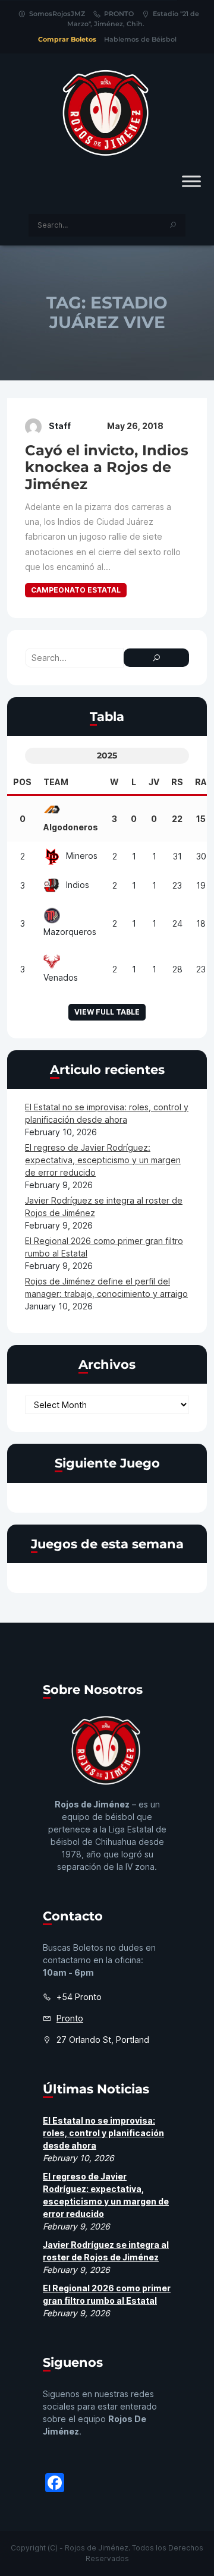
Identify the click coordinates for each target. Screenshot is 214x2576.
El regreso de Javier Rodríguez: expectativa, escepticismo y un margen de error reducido (103, 1160)
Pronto (70, 2018)
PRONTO (119, 14)
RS (177, 782)
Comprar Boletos (67, 39)
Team (56, 782)
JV (154, 782)
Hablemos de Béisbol (140, 39)
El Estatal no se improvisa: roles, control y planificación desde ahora (103, 2133)
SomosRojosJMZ (57, 14)
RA (201, 782)
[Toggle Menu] (191, 181)
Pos (22, 782)
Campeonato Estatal (76, 590)
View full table (107, 1012)
